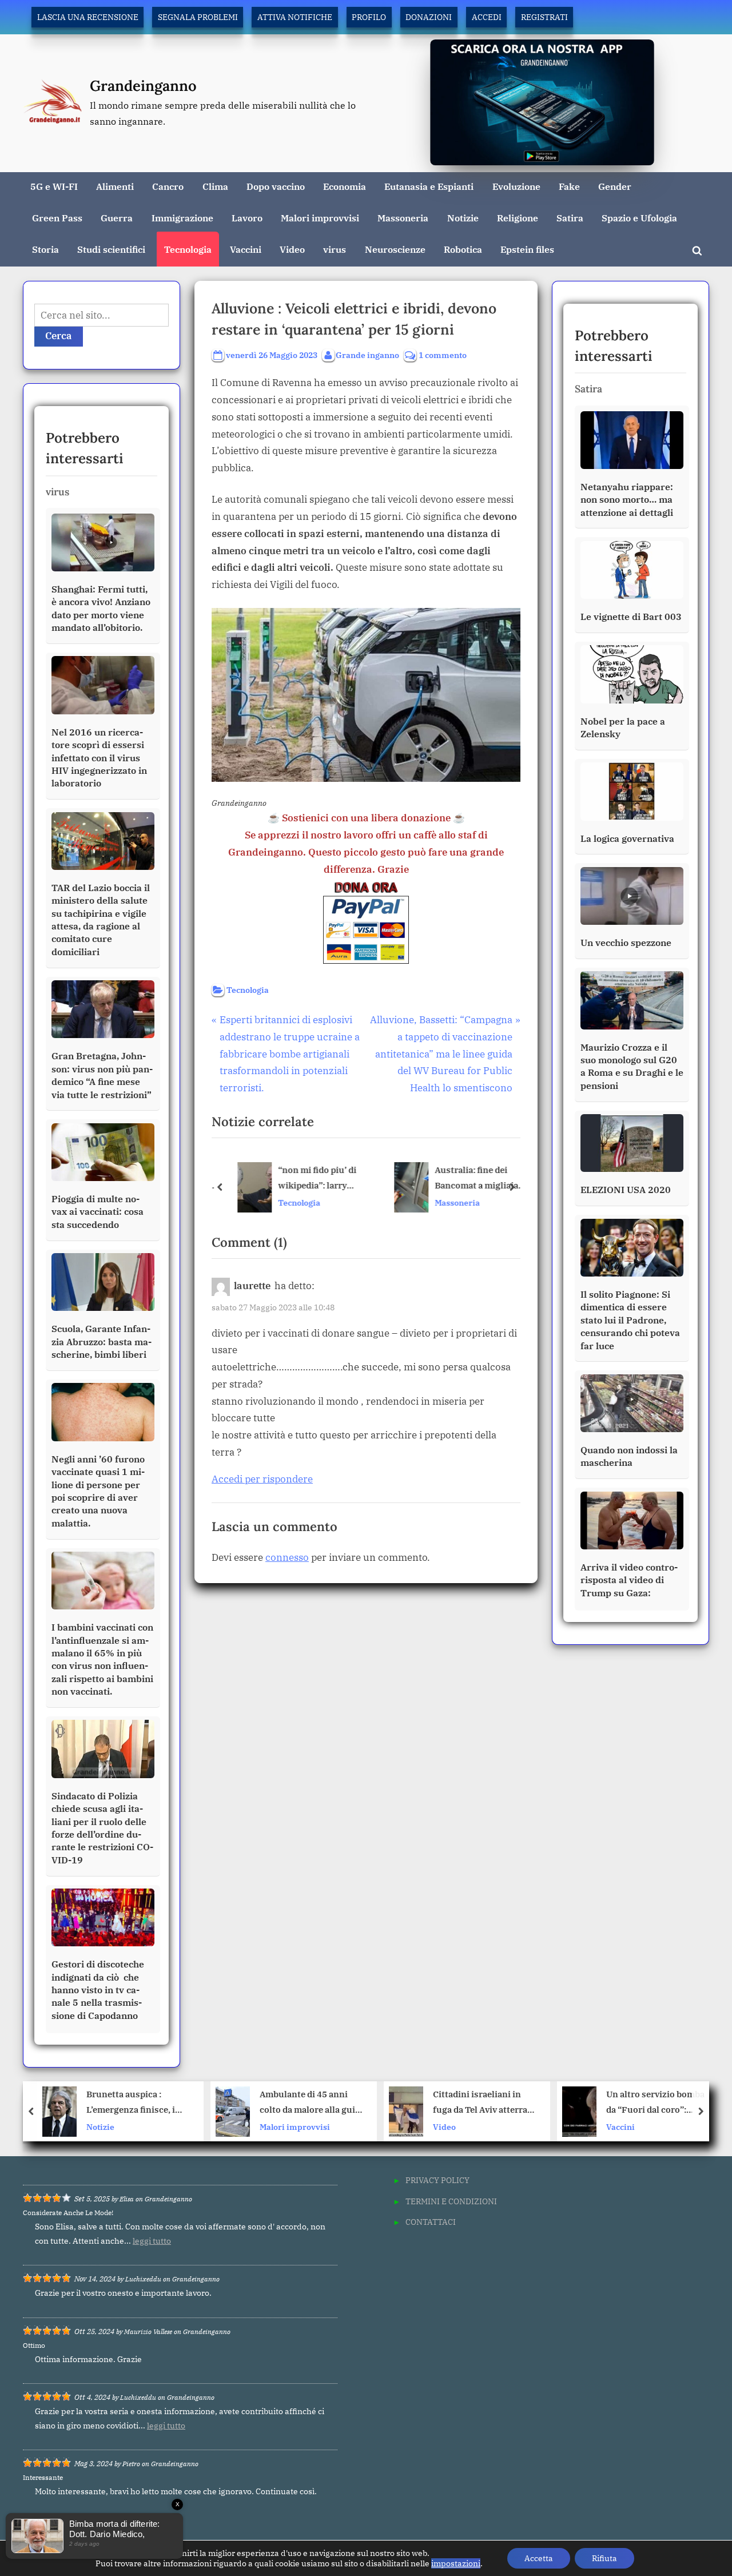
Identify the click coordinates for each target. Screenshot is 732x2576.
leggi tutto (152, 2241)
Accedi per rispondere (262, 1479)
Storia (45, 249)
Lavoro (247, 218)
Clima (215, 186)
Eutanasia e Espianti (429, 186)
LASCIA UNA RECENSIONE (88, 17)
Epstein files (527, 249)
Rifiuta (604, 2558)
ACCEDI (487, 17)
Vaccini (246, 249)
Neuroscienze (395, 249)
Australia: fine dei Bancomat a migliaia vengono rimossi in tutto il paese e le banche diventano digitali (470, 1179)
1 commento (443, 355)
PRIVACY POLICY (437, 2180)
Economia (345, 186)
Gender (615, 186)
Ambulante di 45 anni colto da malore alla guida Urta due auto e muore (141, 2103)
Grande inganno (367, 355)
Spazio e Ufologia (639, 218)
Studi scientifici (111, 249)
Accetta (539, 2558)
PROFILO (369, 17)
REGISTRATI (544, 17)
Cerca (59, 336)
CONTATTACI (431, 2222)
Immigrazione (182, 218)
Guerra (117, 218)
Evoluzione (516, 186)
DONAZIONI (429, 17)
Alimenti (115, 186)
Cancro (168, 186)
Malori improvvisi (320, 218)
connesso (287, 1557)
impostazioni (456, 2563)
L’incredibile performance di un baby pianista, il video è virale (661, 2103)
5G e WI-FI (54, 186)
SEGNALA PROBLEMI (198, 17)
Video (292, 249)
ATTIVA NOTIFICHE (295, 17)
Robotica (463, 249)
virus (335, 249)
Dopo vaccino (276, 186)
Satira (570, 218)
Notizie (463, 218)
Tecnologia (188, 249)
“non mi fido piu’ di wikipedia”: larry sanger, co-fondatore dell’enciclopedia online (315, 1179)
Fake (569, 186)
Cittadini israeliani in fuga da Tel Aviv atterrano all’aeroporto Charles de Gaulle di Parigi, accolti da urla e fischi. (315, 2103)
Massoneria (403, 218)
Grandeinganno (143, 86)
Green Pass (57, 218)
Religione (518, 218)
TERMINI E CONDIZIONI (451, 2201)
